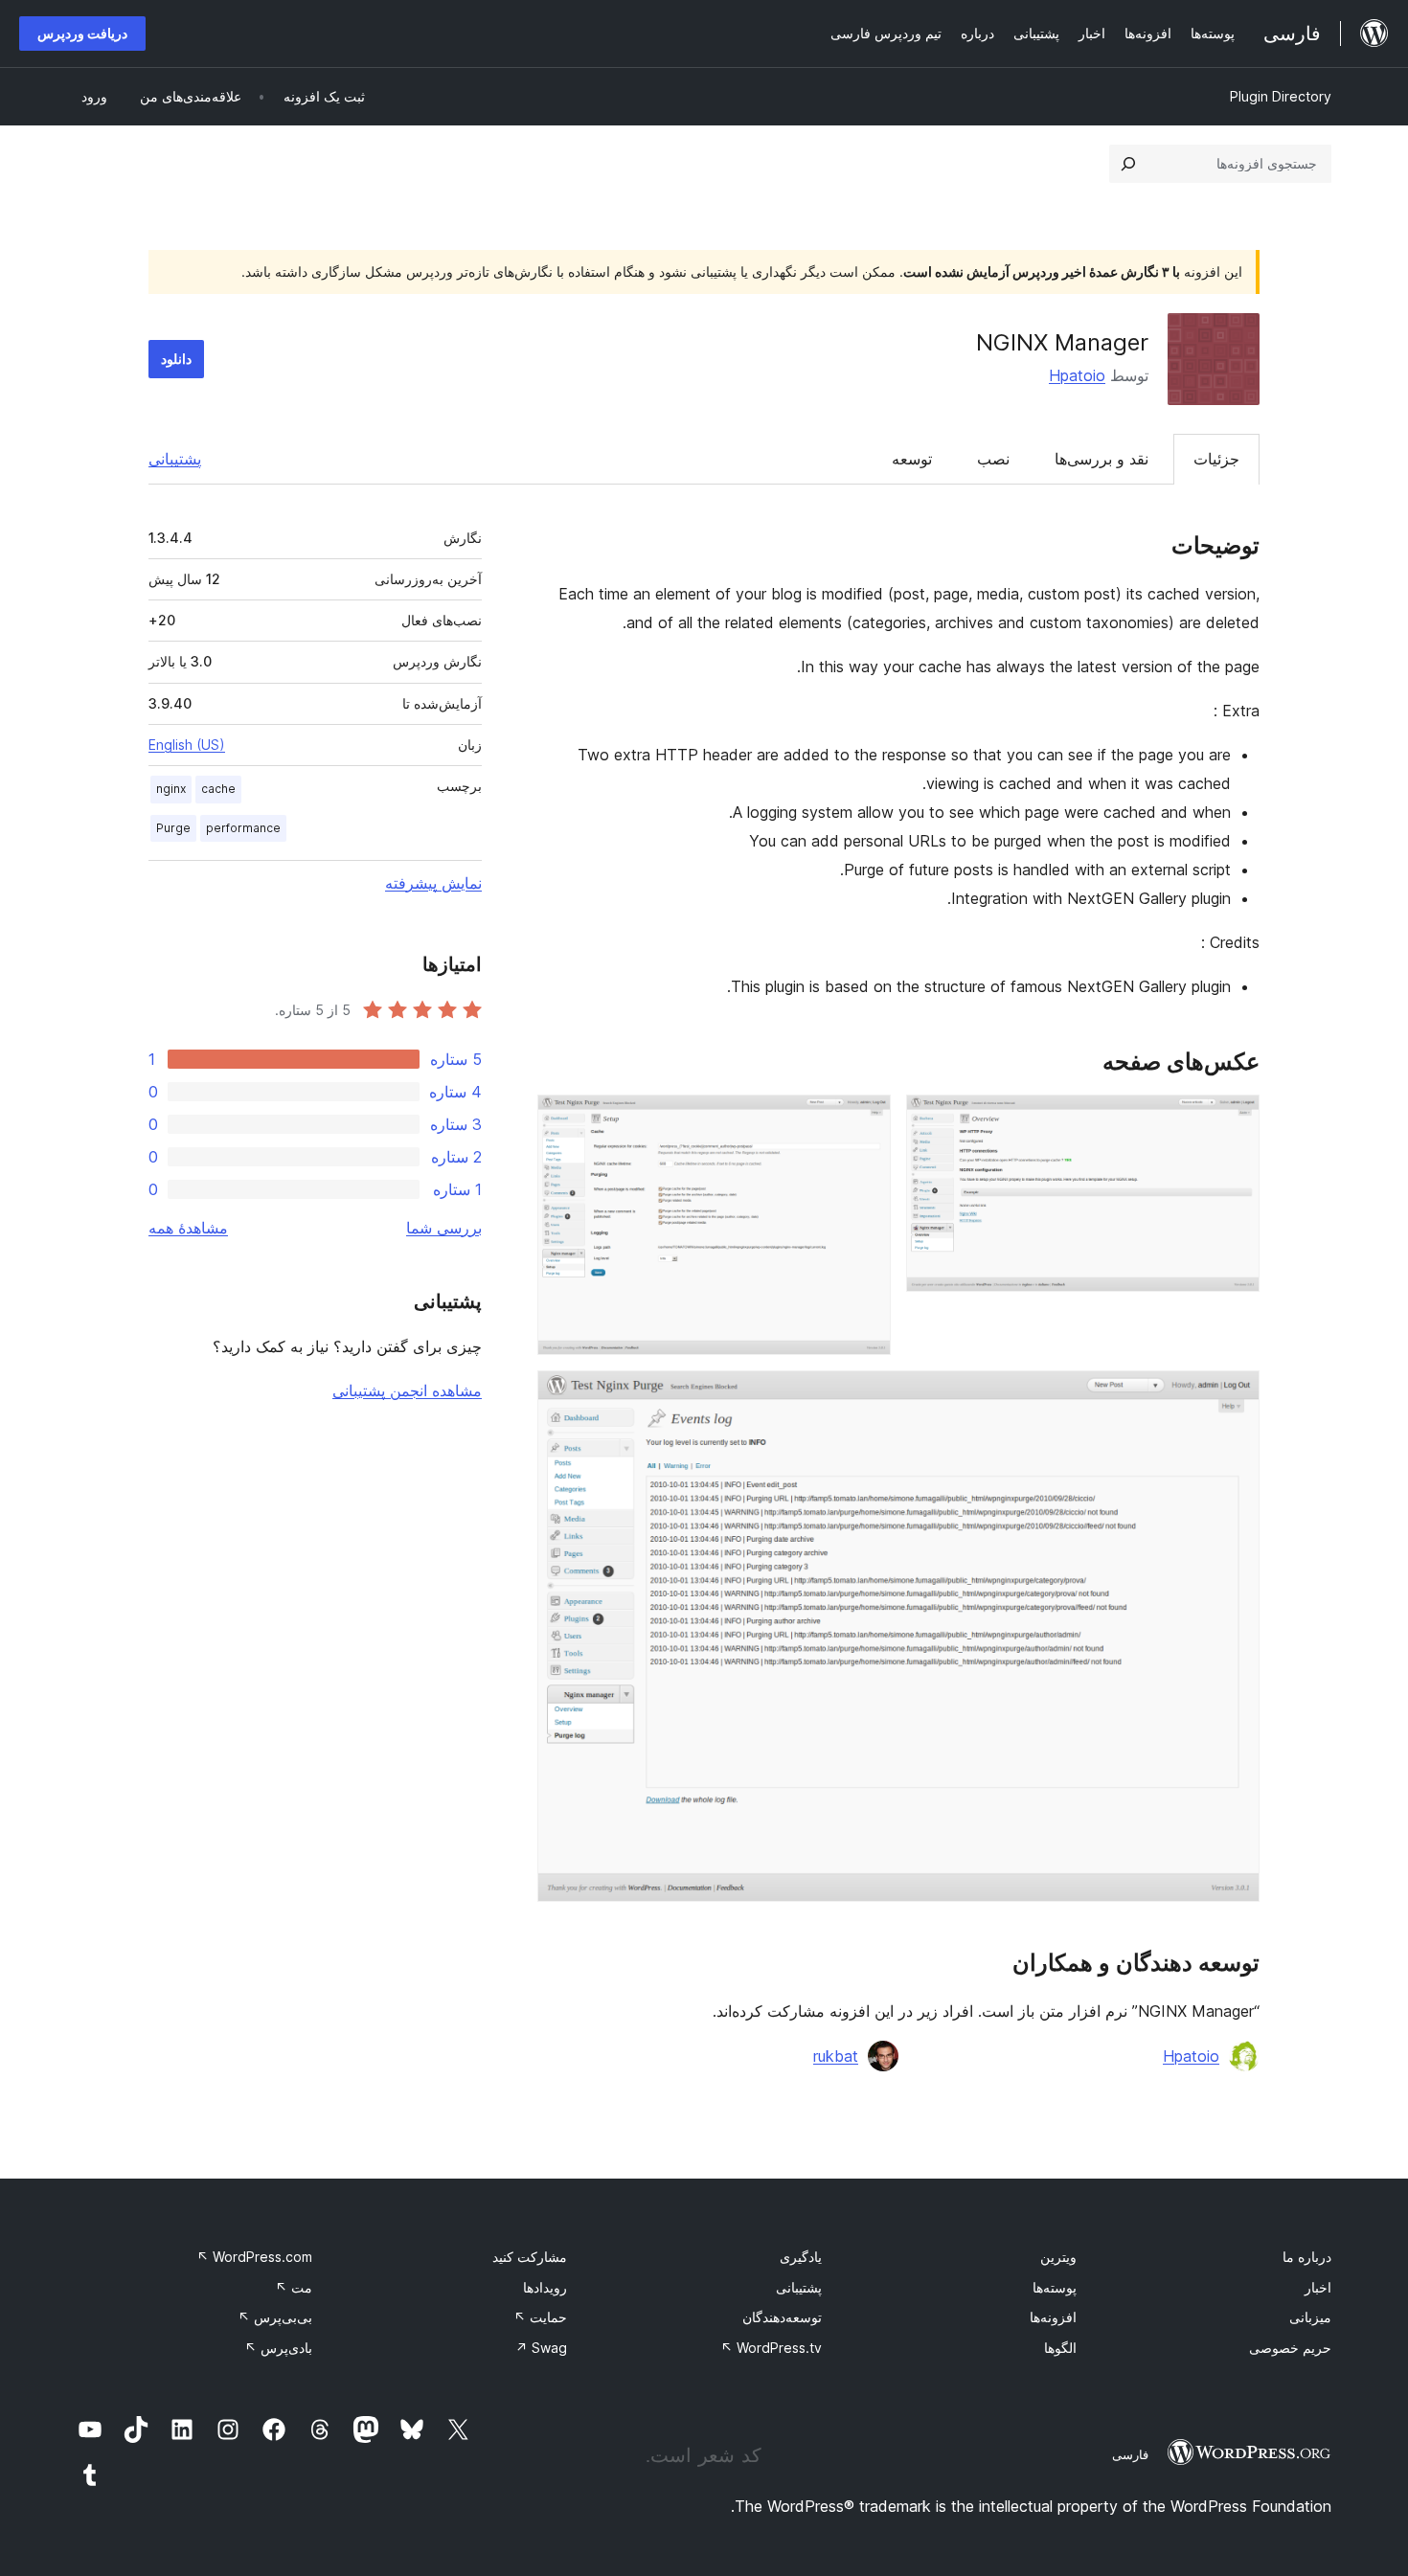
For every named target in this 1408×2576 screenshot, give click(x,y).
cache (218, 789)
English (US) (187, 745)
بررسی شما (444, 1228)
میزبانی (1310, 2317)
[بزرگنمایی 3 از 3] (1234, 1396)
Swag (541, 2348)
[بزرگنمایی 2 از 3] (865, 1120)
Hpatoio (1077, 375)
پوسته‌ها (1055, 2287)
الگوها (1060, 2348)
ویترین (1058, 2257)
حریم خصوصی (1290, 2348)
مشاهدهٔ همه (188, 1228)
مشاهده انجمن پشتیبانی (407, 1390)
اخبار (1318, 2287)
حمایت (540, 2317)
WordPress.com (254, 2257)
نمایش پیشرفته (433, 883)
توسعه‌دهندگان (782, 2317)
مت (294, 2287)
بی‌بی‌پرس (275, 2317)
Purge (173, 828)
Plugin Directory (1281, 96)
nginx (171, 789)
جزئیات (1216, 459)
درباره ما (1307, 2257)
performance (243, 828)
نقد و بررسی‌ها (1101, 459)
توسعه (912, 459)
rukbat (836, 2056)
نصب (993, 459)
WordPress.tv (771, 2348)
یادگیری (801, 2257)
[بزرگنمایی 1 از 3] (1234, 1120)
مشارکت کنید (530, 2257)
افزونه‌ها (1053, 2317)
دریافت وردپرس (82, 33)
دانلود (176, 359)
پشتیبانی (175, 459)
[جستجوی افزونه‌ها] (1128, 164)
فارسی (1130, 2454)
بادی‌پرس (278, 2348)
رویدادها (545, 2287)
